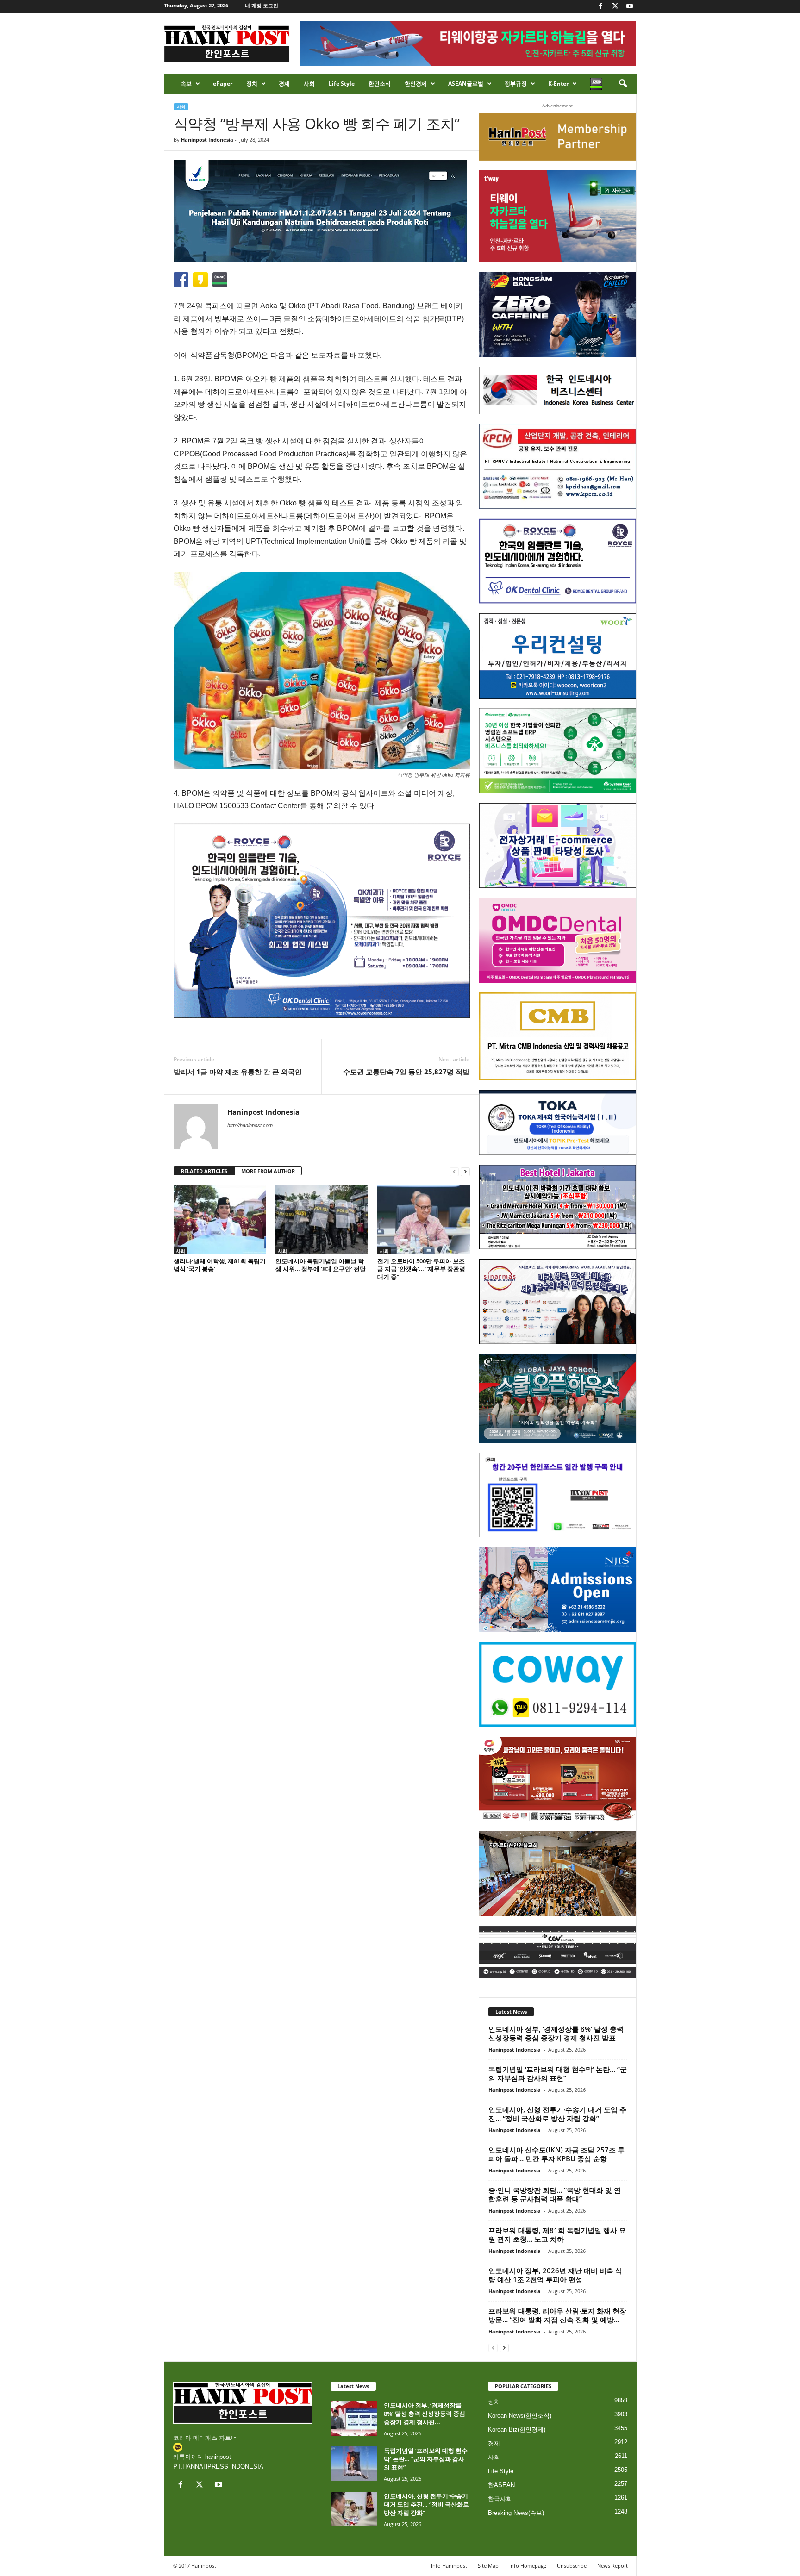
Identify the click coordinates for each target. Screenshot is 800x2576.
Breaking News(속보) (516, 2513)
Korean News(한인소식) (520, 2416)
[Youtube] (630, 7)
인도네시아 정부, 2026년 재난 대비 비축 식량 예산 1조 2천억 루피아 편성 (555, 2275)
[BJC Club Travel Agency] (558, 1207)
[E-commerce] (558, 846)
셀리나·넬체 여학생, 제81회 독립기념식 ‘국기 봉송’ (220, 1265)
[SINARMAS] (558, 1302)
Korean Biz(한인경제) (517, 2429)
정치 (252, 84)
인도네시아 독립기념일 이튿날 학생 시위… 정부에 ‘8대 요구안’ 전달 (321, 1265)
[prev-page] (454, 1171)
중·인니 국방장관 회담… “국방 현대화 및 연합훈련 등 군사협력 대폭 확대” (555, 2194)
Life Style (342, 84)
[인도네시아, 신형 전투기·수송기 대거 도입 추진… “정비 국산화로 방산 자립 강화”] (354, 2509)
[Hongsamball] (558, 314)
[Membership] (558, 137)
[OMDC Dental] (558, 940)
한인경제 (416, 84)
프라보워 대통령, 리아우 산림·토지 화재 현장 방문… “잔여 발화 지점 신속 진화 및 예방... (557, 2315)
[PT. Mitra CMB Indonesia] (558, 1037)
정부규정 (516, 84)
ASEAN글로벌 (466, 84)
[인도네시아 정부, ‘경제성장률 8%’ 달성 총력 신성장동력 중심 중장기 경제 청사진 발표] (354, 2418)
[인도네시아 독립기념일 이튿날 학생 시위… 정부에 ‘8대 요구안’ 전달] (322, 1220)
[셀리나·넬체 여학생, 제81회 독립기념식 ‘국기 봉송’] (220, 1220)
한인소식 (380, 84)
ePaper (223, 84)
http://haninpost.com (250, 1125)
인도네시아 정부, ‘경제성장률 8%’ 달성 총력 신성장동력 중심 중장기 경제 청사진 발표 (556, 2033)
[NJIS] (558, 1590)
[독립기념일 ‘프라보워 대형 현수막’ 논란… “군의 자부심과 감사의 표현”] (354, 2464)
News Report (612, 2566)
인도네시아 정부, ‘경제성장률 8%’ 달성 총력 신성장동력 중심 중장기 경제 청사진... (425, 2414)
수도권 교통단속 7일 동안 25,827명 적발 (406, 1072)
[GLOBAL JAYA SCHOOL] (558, 1398)
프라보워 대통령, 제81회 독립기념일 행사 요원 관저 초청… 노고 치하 (557, 2235)
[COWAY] (558, 1684)
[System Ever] (558, 751)
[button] (623, 84)
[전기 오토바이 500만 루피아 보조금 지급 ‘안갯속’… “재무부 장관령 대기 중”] (424, 1220)
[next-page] (465, 1171)
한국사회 (500, 2499)
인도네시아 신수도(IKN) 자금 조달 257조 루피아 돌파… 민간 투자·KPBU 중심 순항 (556, 2154)
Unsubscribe (572, 2566)
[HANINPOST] (558, 1495)
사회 (309, 84)
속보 (186, 84)
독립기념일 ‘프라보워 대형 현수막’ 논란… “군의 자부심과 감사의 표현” (558, 2074)
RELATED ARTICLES (204, 1171)
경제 (284, 84)
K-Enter (558, 84)
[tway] (558, 216)
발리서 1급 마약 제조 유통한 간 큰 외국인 (238, 1072)
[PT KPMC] (558, 467)
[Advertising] (322, 921)
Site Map (488, 2566)
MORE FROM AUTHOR (268, 1171)
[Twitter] (615, 7)
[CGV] (558, 1952)
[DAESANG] (558, 1779)
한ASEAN (501, 2485)
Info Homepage (528, 2566)
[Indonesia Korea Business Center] (558, 390)
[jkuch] (558, 1874)
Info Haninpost (449, 2566)
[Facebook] (601, 7)
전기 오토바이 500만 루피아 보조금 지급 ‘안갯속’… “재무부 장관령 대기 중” (421, 1269)
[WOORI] (558, 656)
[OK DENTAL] (558, 561)
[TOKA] (558, 1122)
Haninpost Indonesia (207, 140)
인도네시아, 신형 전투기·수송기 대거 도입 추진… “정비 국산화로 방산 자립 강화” (557, 2114)
